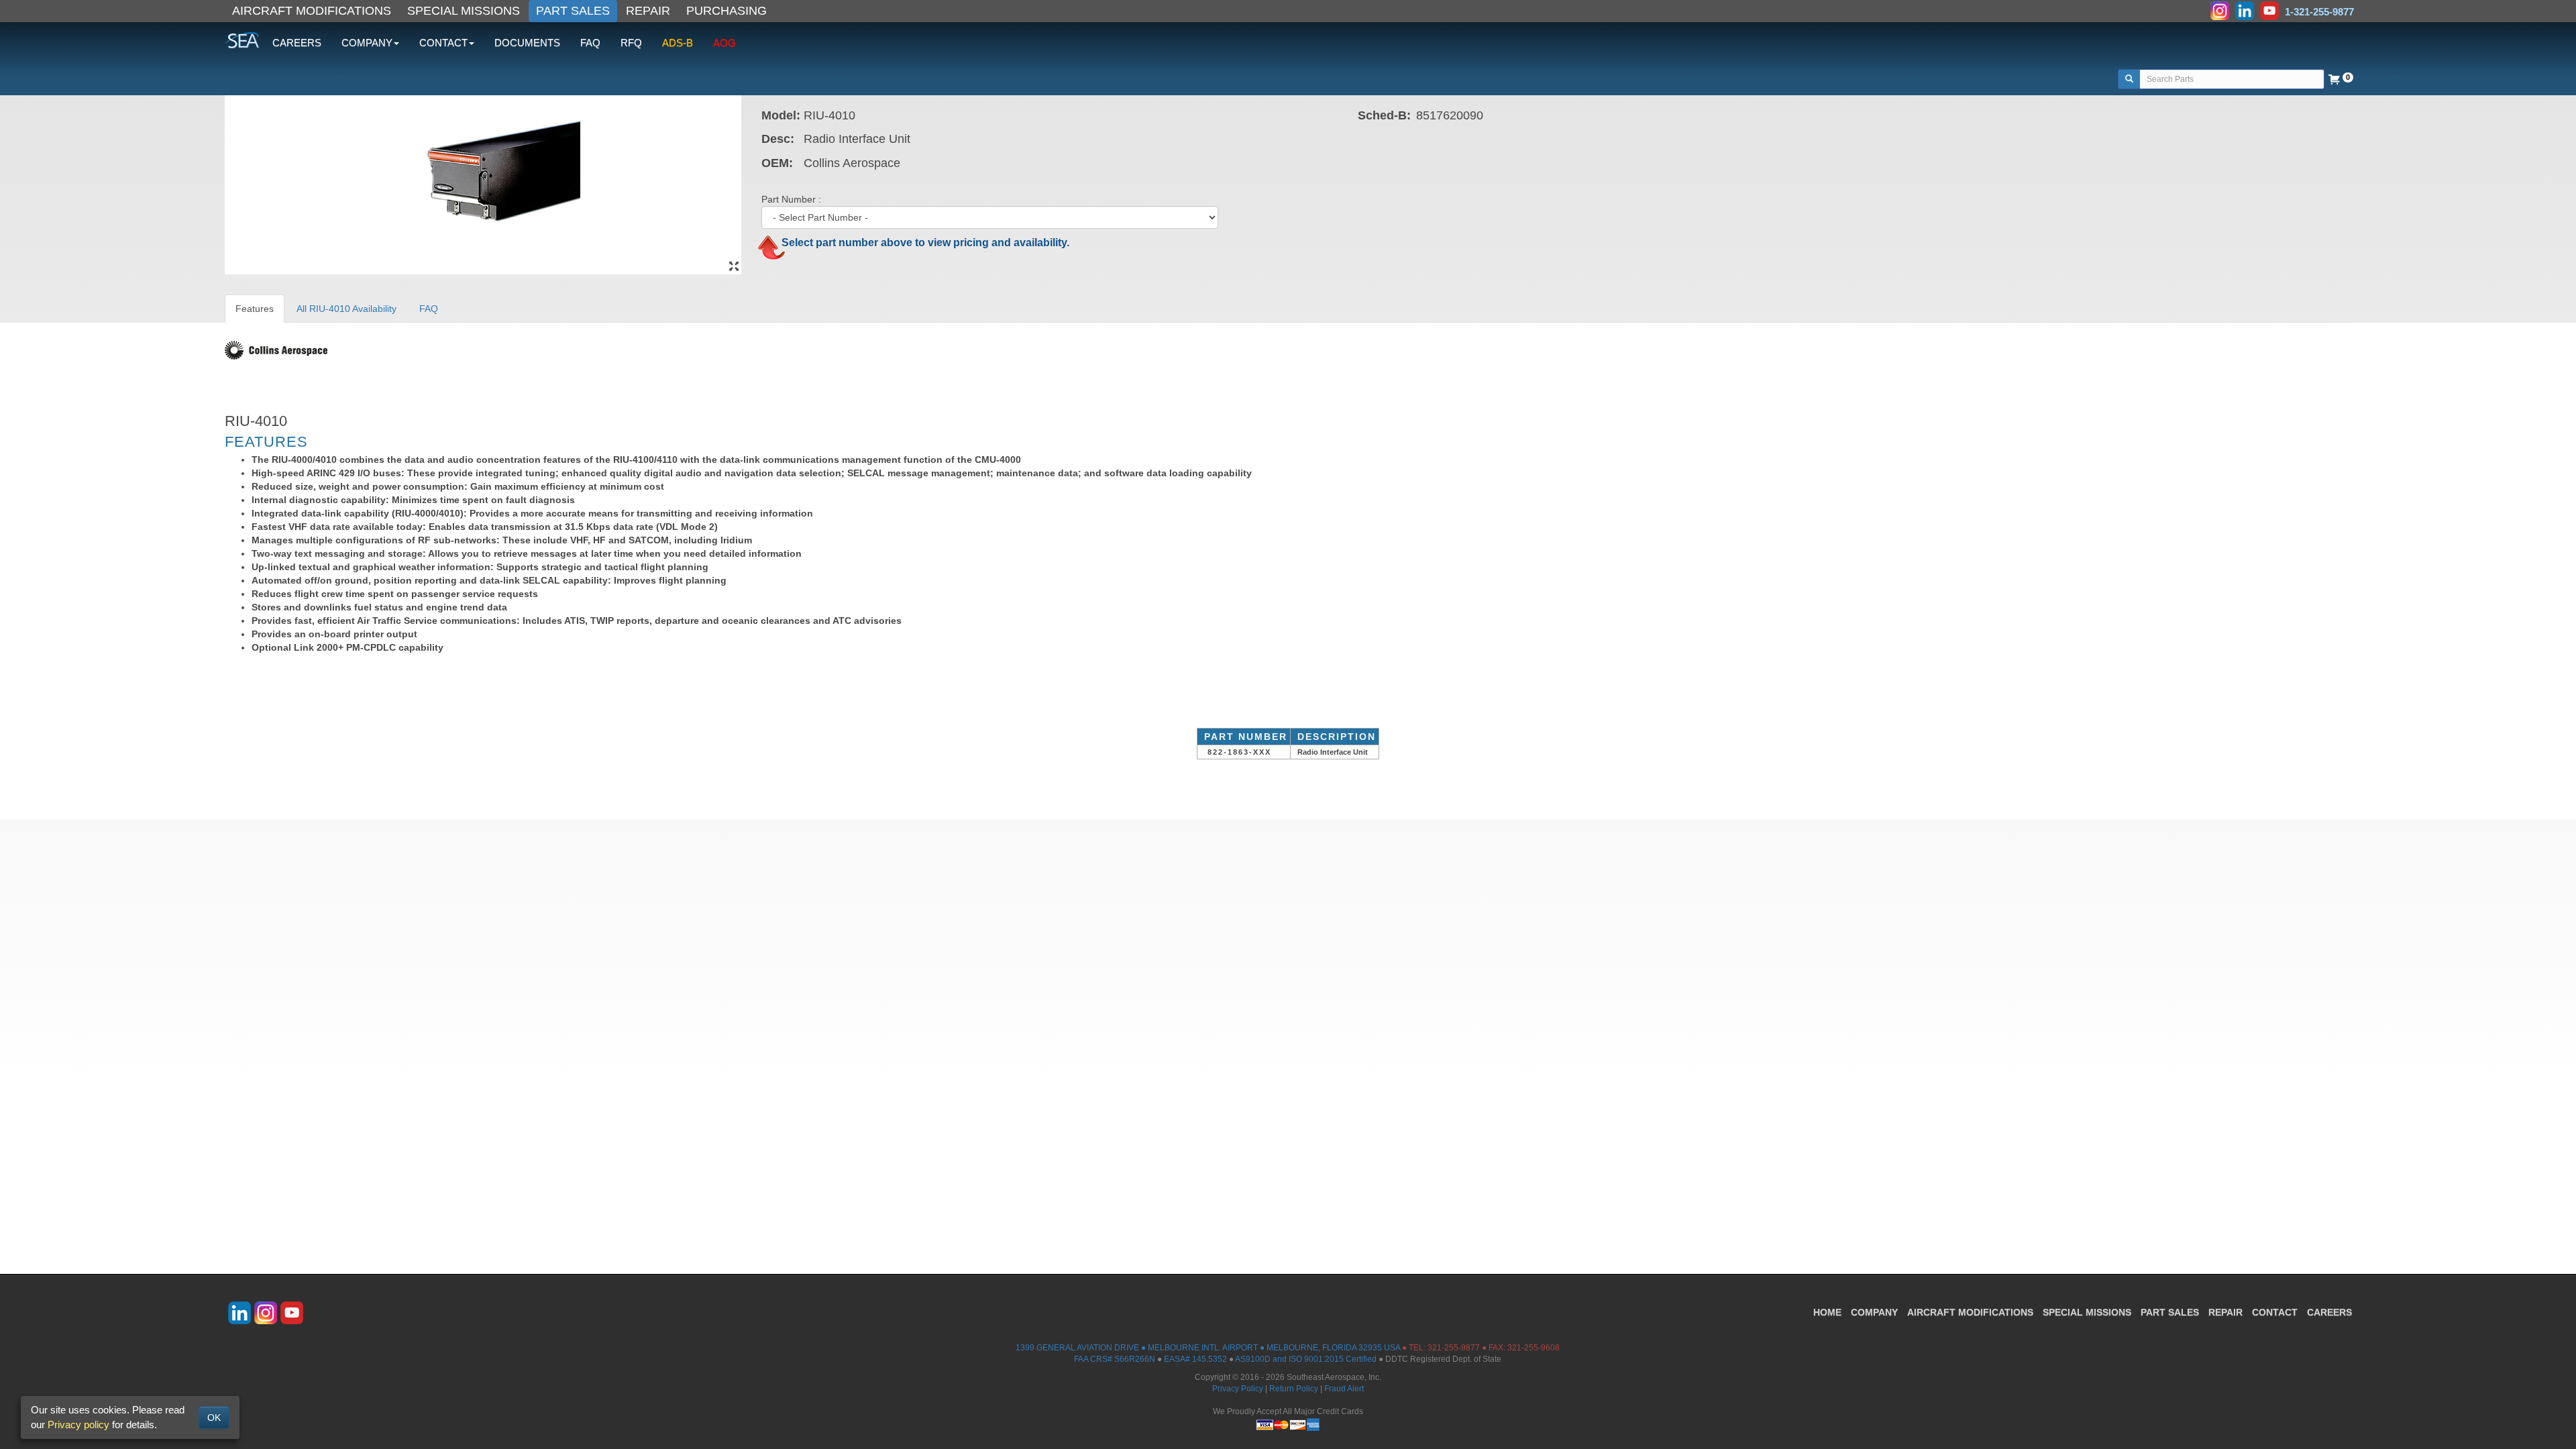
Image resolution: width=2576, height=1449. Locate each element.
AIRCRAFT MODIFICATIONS (312, 11)
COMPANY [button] (367, 43)
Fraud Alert (1344, 1389)
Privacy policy (78, 1425)
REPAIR (648, 11)
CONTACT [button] (443, 43)
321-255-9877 (1454, 1348)
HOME (1827, 1312)
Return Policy (1294, 1389)
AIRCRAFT (1970, 1312)
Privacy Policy (1238, 1389)
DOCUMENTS (527, 43)
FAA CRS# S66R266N (1115, 1359)
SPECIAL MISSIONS (464, 11)
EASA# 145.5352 (1195, 1359)
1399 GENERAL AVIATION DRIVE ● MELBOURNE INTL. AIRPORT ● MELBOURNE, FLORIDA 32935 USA (1208, 1348)
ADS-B (678, 43)
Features (255, 309)
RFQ (631, 43)
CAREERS (297, 43)
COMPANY (1874, 1312)
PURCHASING (727, 11)
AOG (724, 43)
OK (214, 1417)
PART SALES (573, 11)
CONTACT (2275, 1312)
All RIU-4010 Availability (346, 309)
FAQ (590, 43)
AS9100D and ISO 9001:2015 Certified (1306, 1359)
